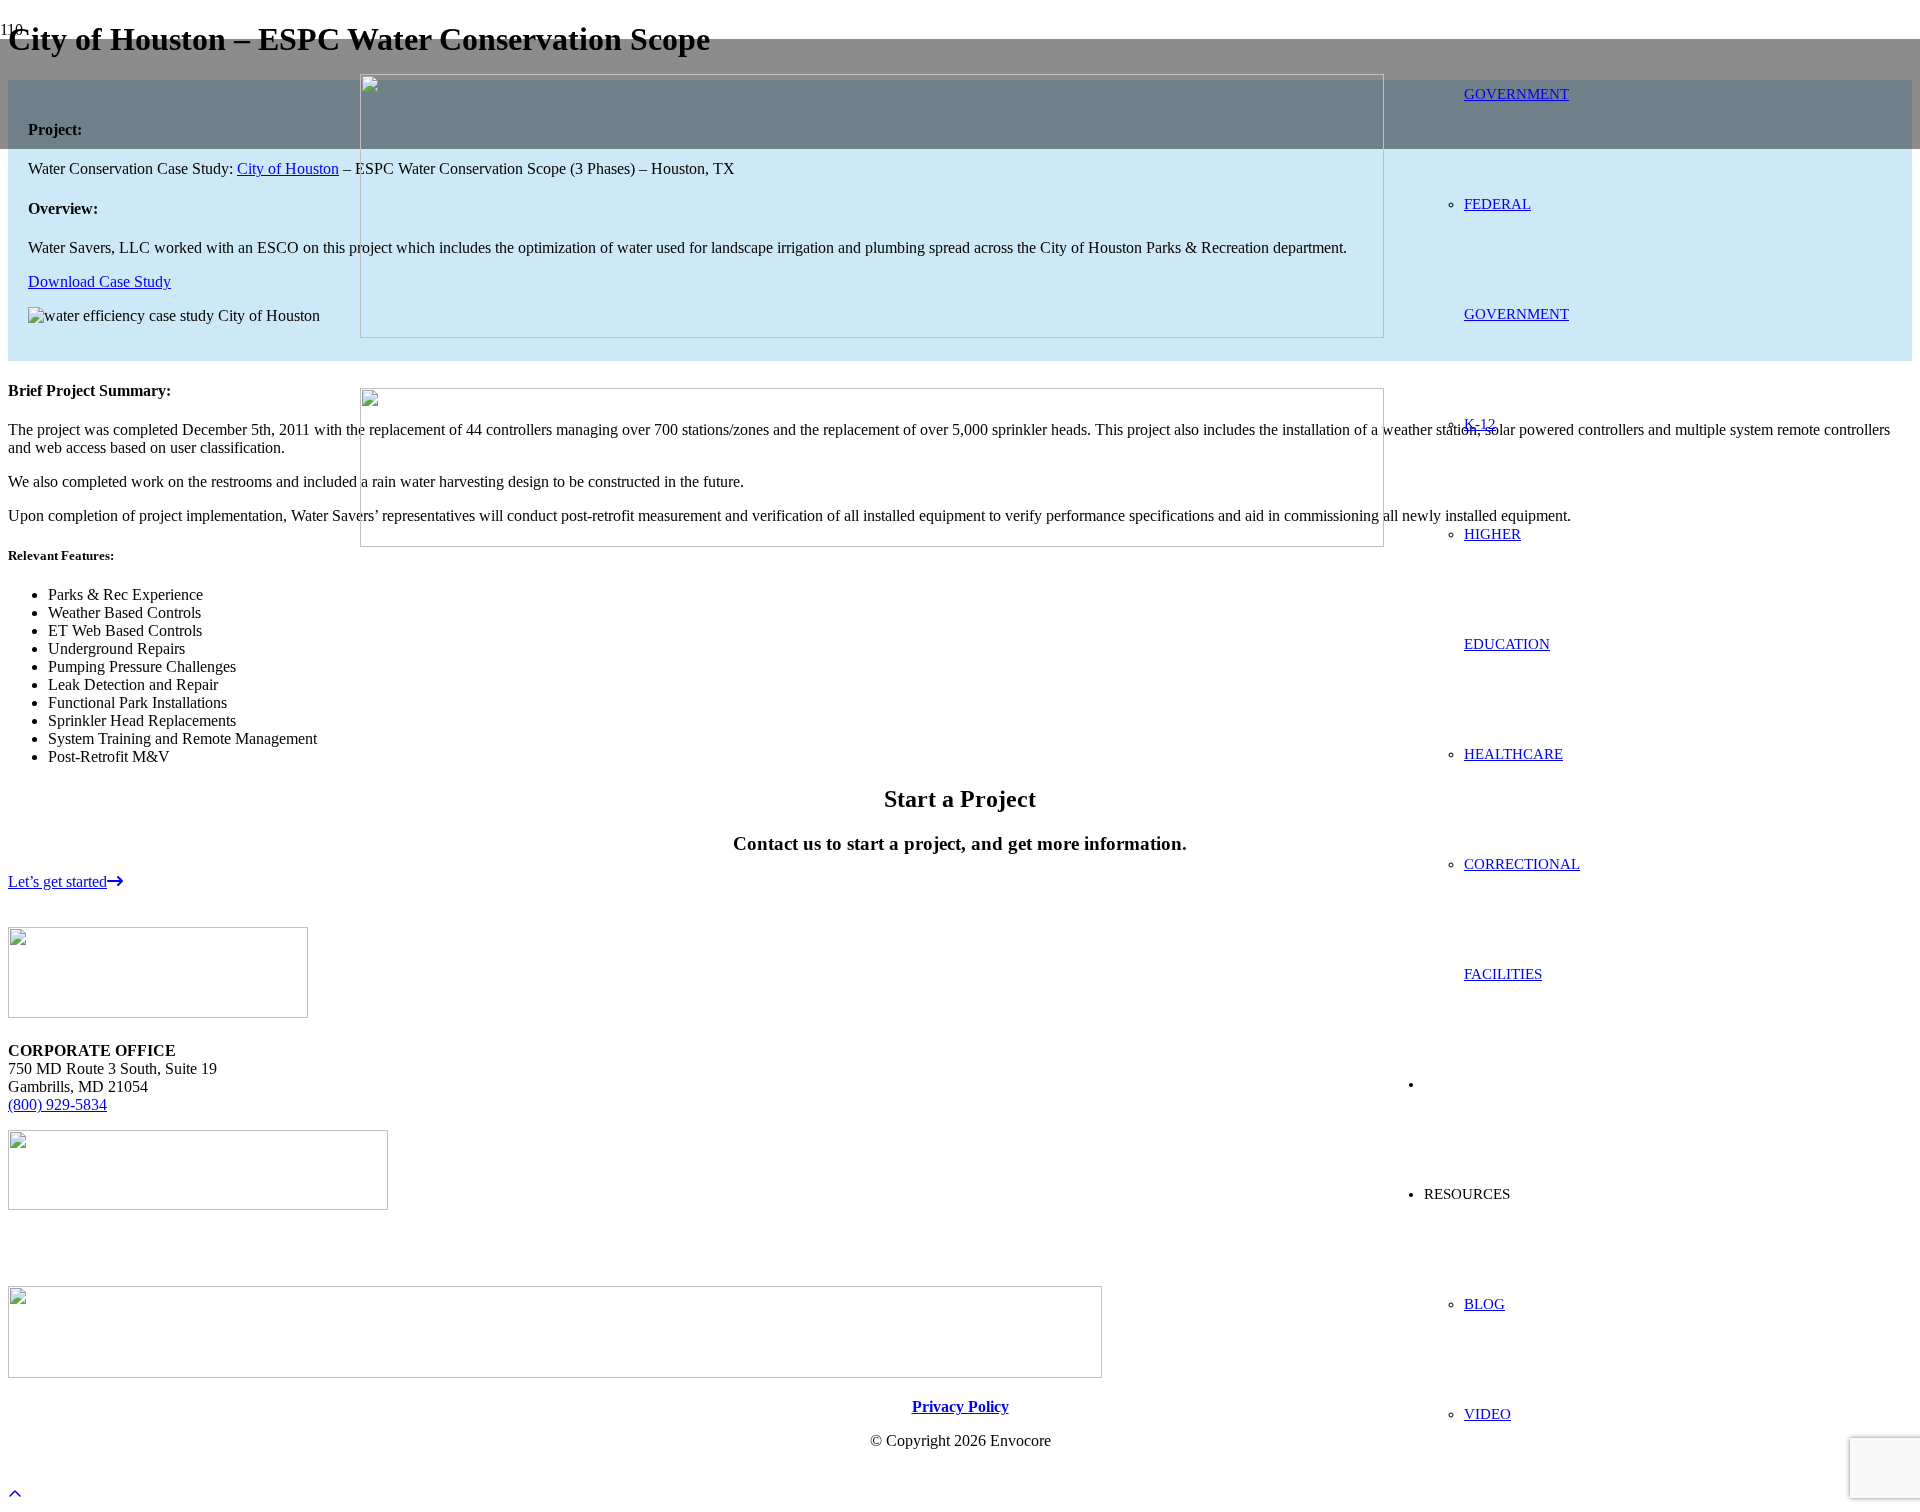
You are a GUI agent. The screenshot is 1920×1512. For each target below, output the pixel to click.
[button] (15, 1494)
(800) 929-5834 (57, 1104)
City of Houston (288, 168)
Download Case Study (99, 281)
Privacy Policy (960, 1406)
